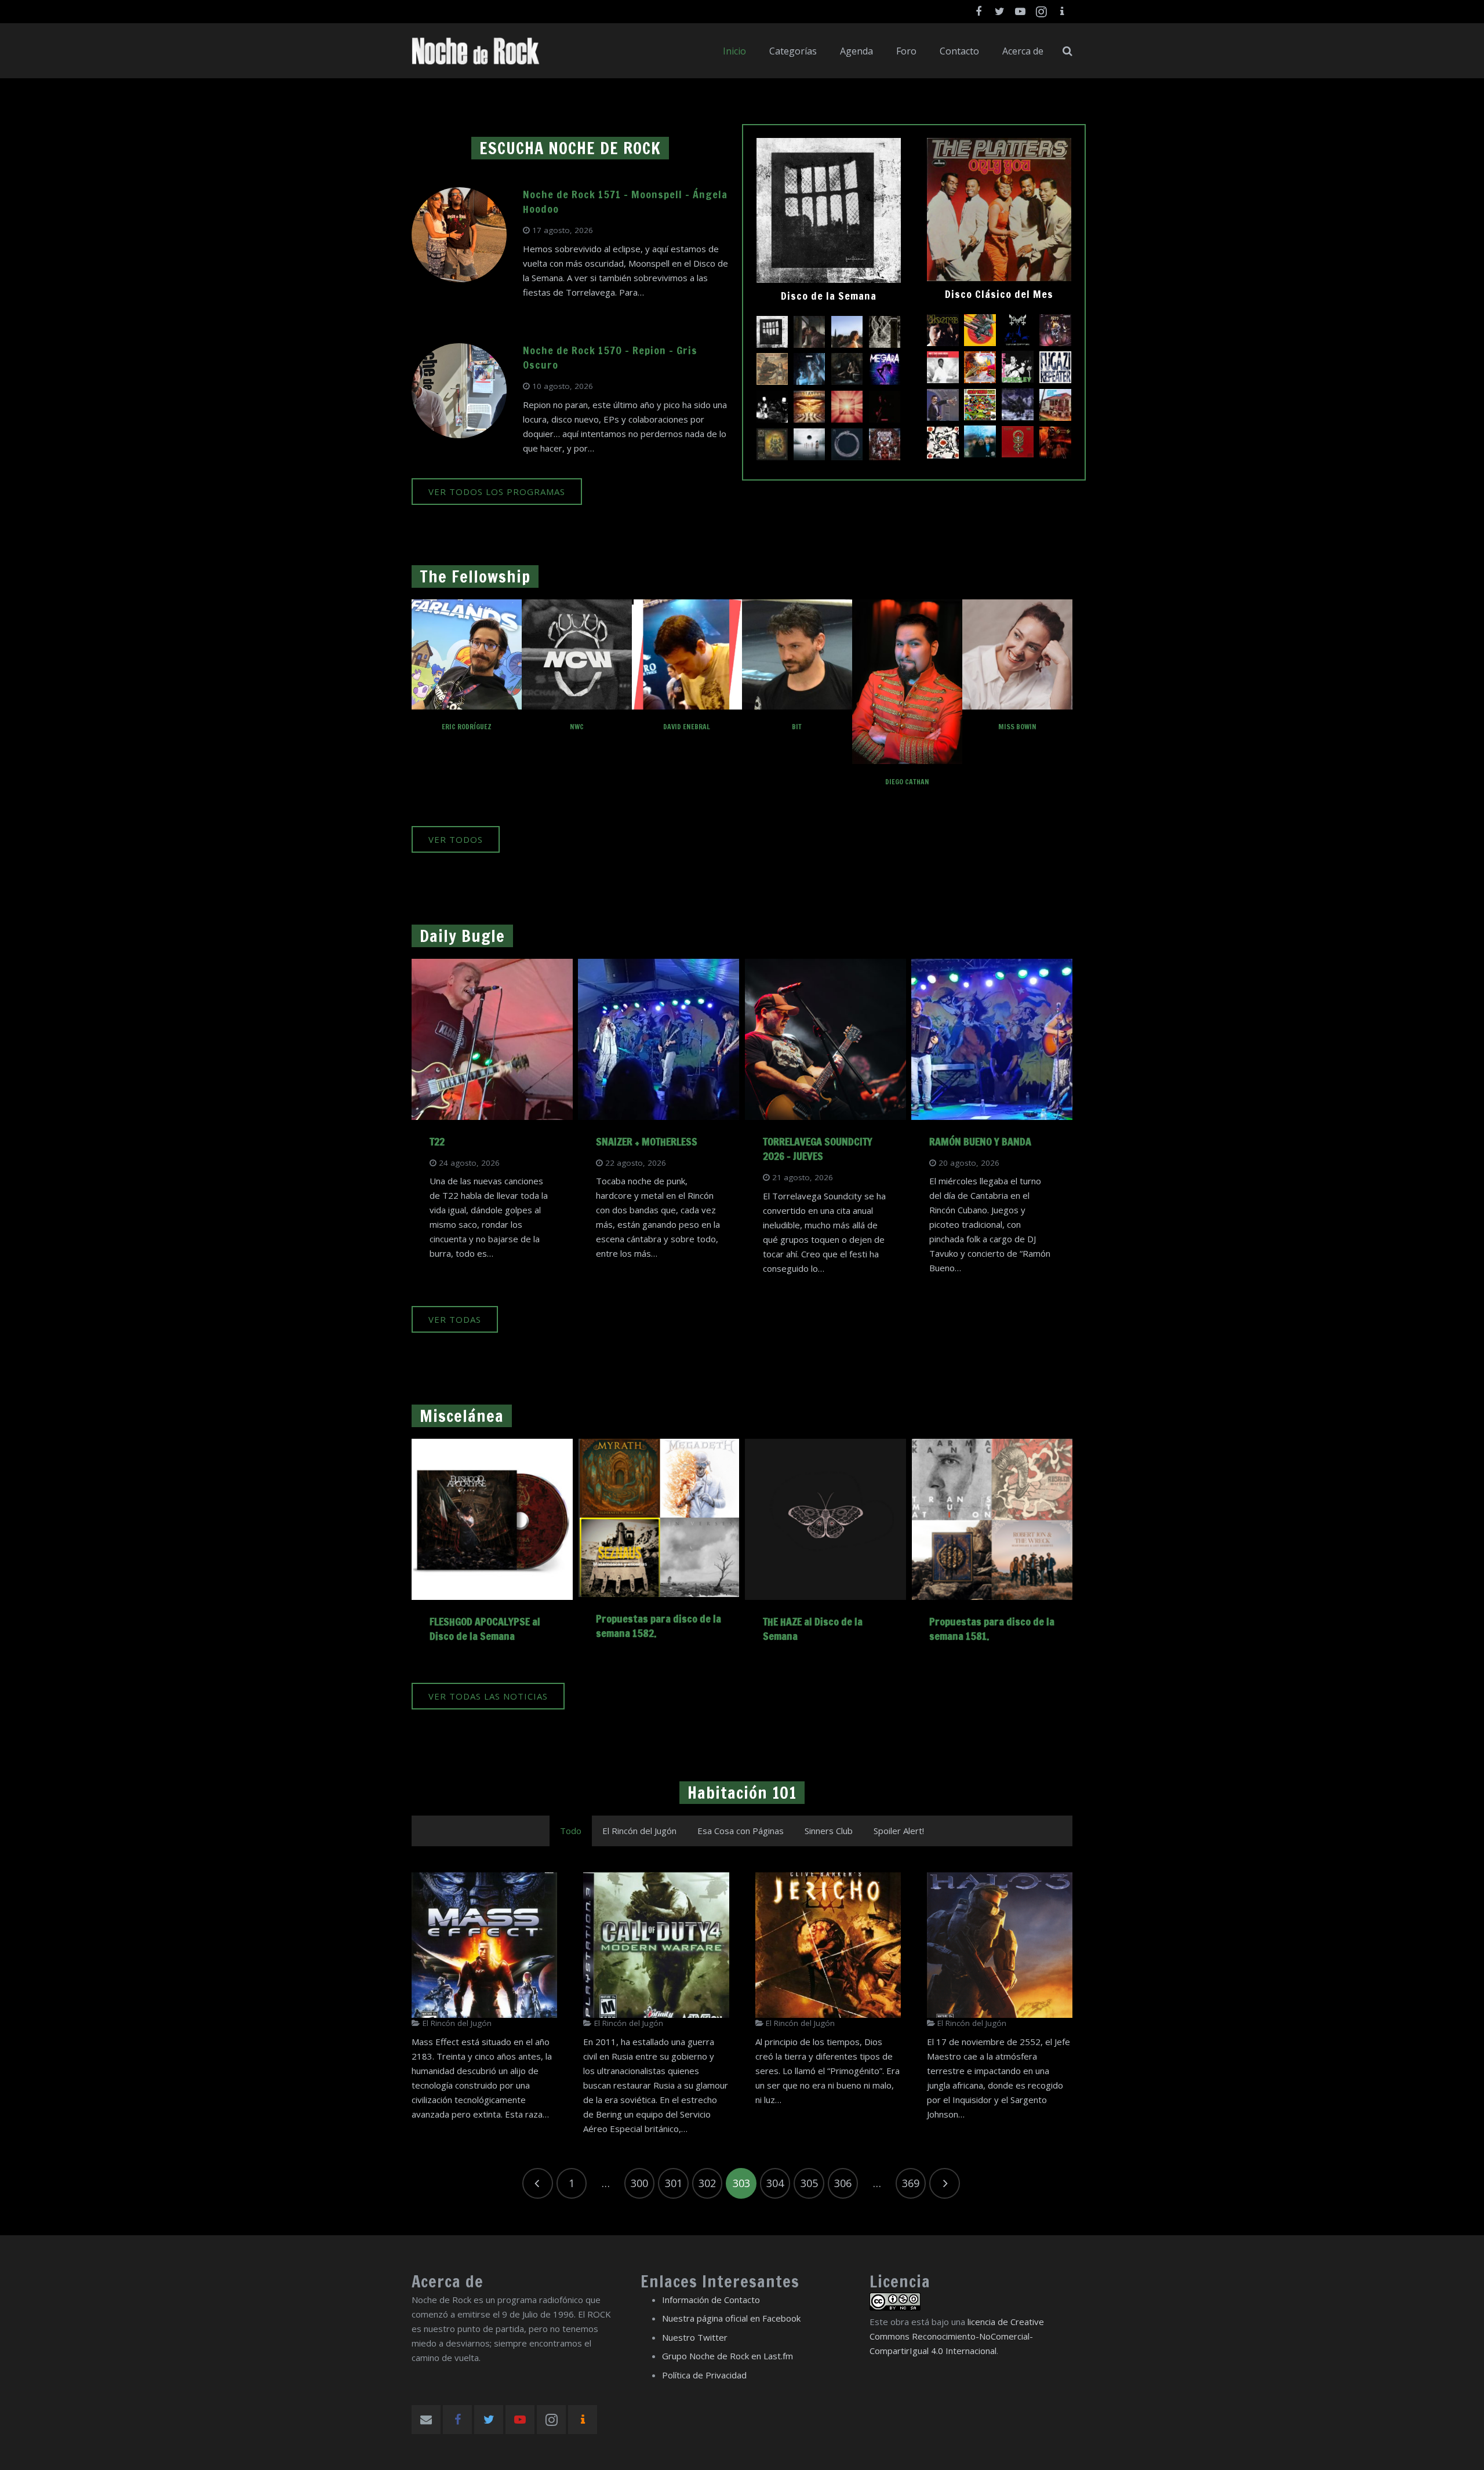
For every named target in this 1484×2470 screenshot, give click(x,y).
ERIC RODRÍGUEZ (467, 727)
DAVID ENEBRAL (687, 727)
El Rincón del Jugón (457, 2023)
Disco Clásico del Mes (999, 294)
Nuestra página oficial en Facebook (731, 2318)
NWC (577, 727)
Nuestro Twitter (695, 2337)
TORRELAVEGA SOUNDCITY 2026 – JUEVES (818, 1149)
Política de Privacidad (704, 2375)
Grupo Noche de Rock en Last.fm (728, 2356)
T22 (437, 1141)
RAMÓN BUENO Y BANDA (980, 1141)
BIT (797, 727)
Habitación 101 (742, 1793)
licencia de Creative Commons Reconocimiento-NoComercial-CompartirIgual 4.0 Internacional (957, 2336)
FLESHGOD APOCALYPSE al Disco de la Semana (485, 1629)
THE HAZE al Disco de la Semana (813, 1629)
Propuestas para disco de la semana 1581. (992, 1629)
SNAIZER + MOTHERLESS (647, 1141)
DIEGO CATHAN (907, 782)
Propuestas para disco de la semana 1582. (659, 1626)
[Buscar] (1067, 51)
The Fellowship (475, 576)
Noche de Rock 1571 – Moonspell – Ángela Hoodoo (625, 201)
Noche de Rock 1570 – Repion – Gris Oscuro (610, 357)
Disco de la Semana (829, 296)
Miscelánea (462, 1416)
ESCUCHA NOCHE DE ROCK (570, 148)
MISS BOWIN (1017, 727)
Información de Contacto (711, 2300)
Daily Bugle (462, 936)
